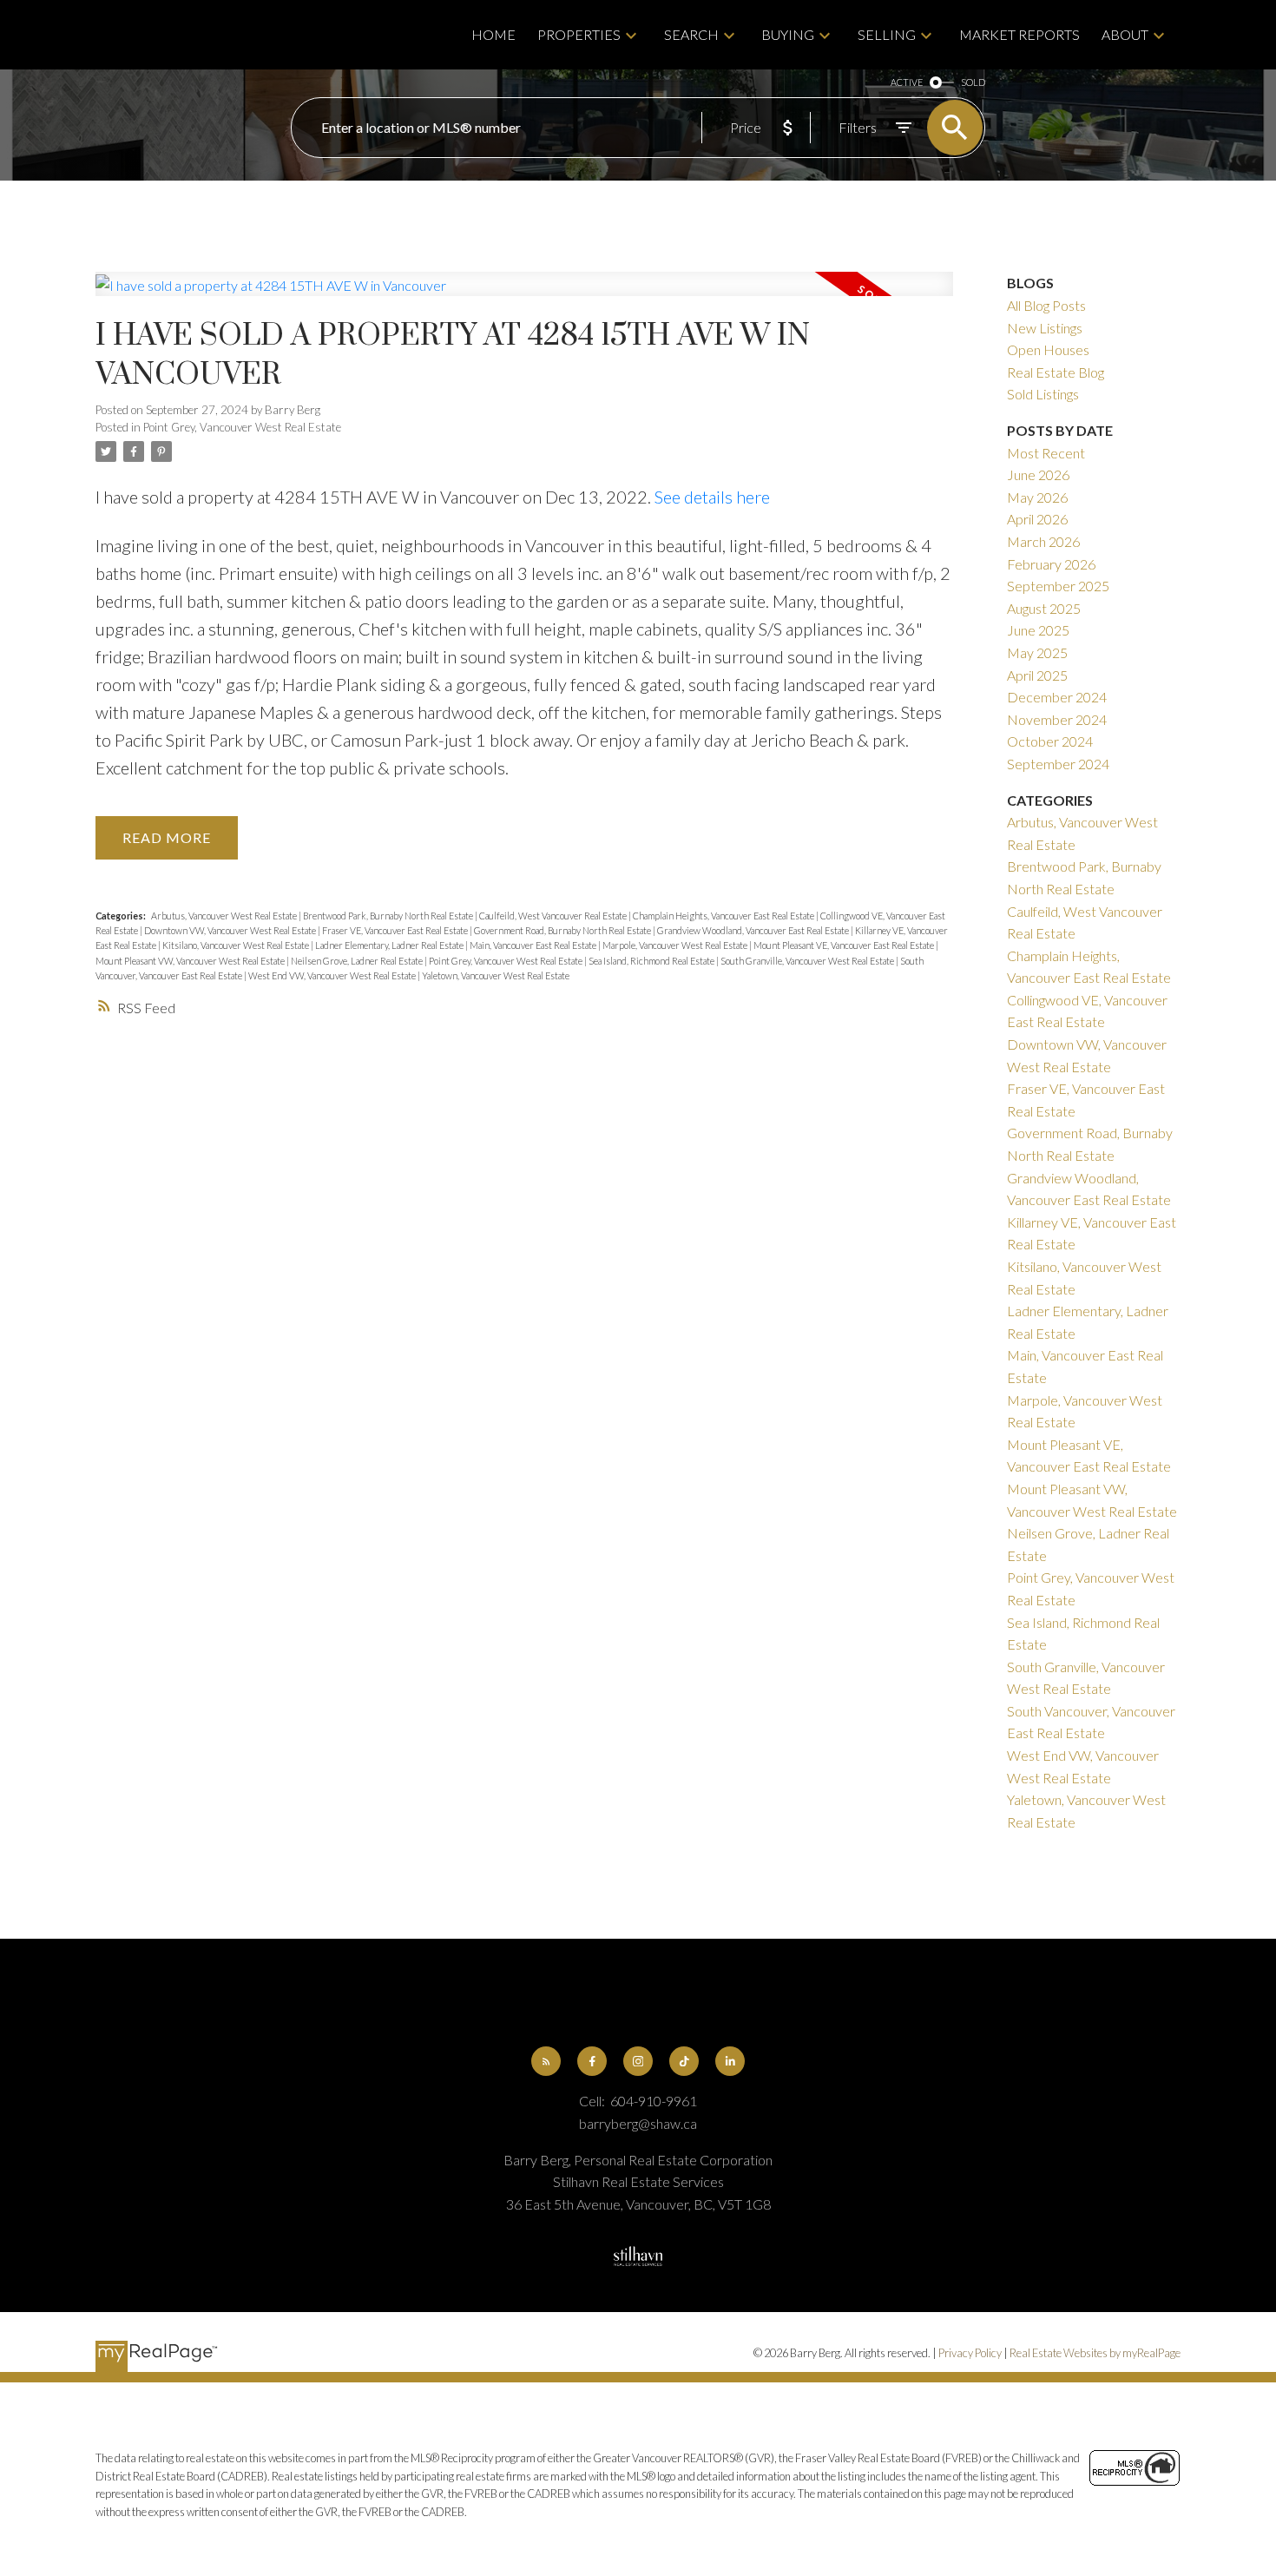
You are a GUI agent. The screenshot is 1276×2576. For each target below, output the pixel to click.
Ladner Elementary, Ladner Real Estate (390, 945)
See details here (712, 497)
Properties (579, 34)
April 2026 (1037, 519)
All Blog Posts (1046, 305)
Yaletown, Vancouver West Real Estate (496, 975)
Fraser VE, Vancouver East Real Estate (396, 930)
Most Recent (1046, 453)
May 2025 (1037, 652)
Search (691, 34)
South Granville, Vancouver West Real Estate (808, 961)
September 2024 (1058, 764)
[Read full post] (524, 294)
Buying (788, 34)
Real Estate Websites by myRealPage (1095, 2353)
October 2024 (1050, 741)
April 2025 (1037, 675)
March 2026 (1043, 541)
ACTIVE (907, 82)
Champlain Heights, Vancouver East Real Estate (724, 916)
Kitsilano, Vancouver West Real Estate (237, 945)
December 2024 (1057, 697)
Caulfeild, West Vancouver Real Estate (554, 916)
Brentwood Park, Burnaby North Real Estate (389, 916)
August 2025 (1044, 608)
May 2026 (1037, 497)
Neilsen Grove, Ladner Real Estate (358, 961)
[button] (546, 2062)
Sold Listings (1043, 394)
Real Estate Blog (1056, 372)
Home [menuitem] (493, 34)
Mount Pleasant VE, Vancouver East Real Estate (845, 945)
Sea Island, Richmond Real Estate (652, 961)
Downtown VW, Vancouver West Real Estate (231, 930)
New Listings (1045, 328)
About (1125, 34)
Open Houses (1048, 349)
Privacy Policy (970, 2353)
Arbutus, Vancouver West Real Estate (225, 916)
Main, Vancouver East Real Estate (534, 945)
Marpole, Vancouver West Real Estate (676, 945)
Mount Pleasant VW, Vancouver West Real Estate (191, 961)
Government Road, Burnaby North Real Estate (563, 930)
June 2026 (1038, 474)
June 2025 (1038, 630)
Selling (887, 34)
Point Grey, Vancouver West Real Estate (242, 427)
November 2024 (1057, 719)
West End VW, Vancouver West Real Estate (333, 975)
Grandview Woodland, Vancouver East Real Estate (754, 930)
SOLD (973, 82)
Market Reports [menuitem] (1019, 34)
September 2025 (1058, 586)
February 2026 (1051, 564)
